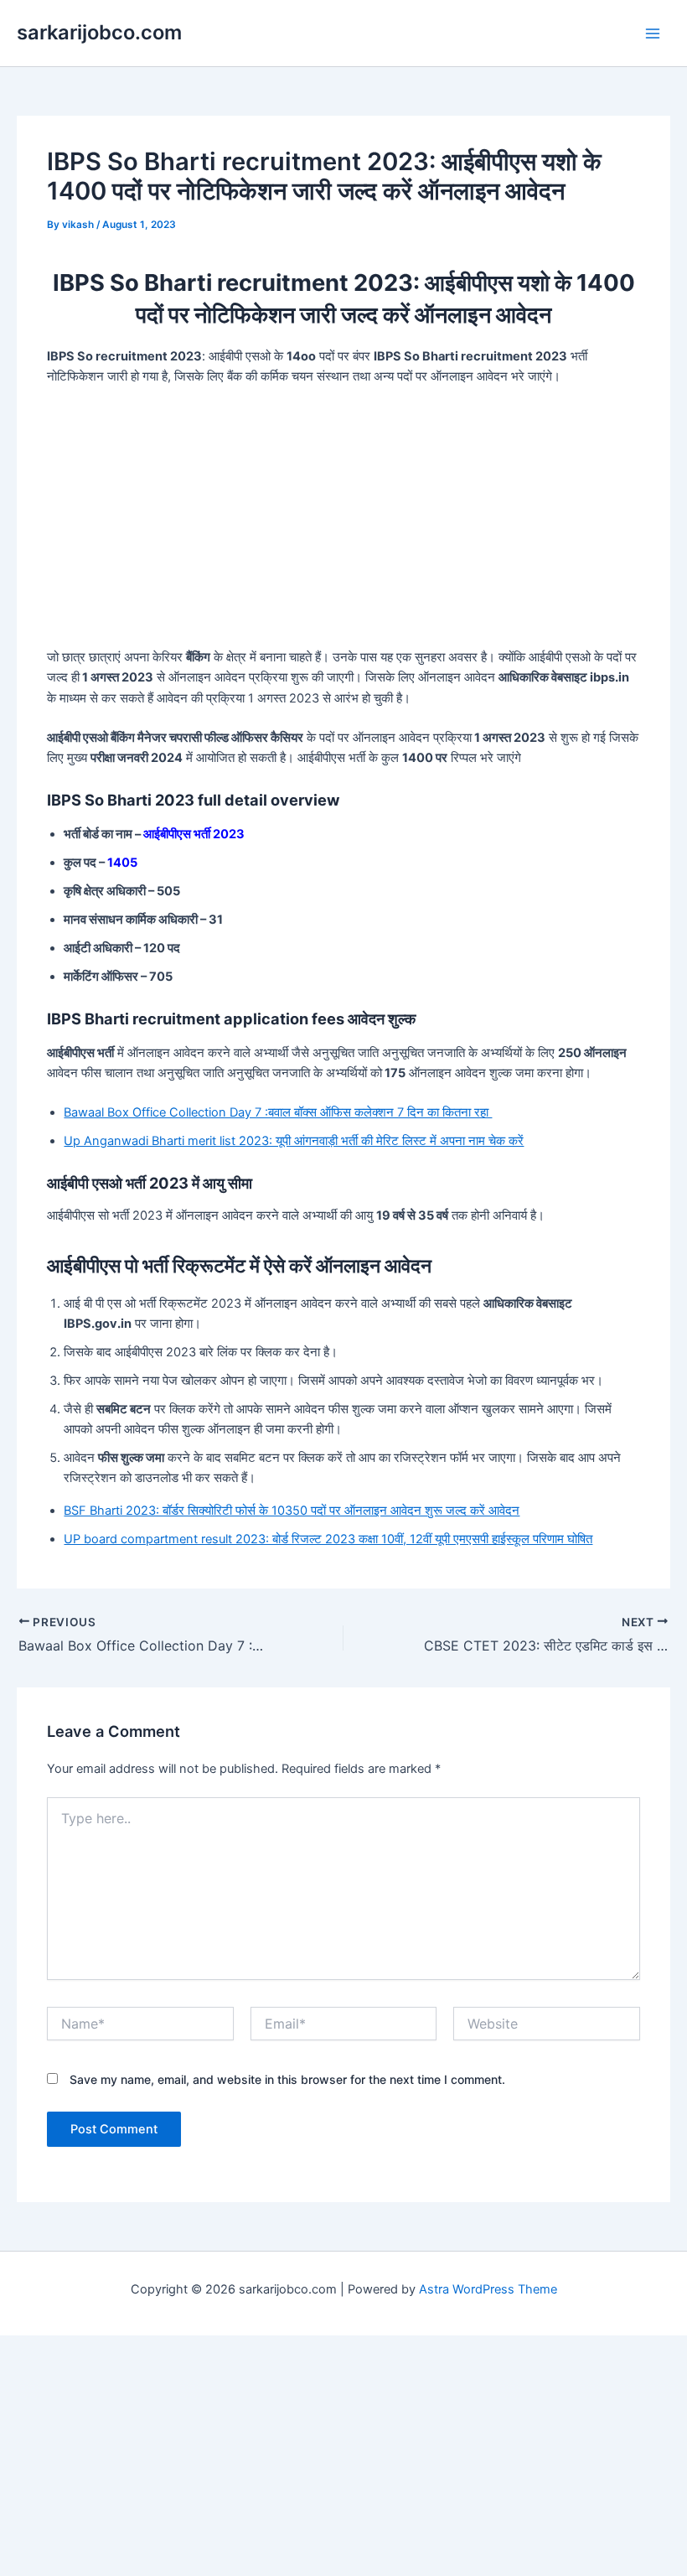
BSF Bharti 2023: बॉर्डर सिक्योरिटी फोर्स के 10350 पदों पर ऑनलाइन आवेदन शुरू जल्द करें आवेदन (292, 1511)
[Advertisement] (343, 523)
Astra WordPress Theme (488, 2289)
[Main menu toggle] (653, 34)
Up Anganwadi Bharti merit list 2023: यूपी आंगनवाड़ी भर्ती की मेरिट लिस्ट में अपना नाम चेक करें (294, 1141)
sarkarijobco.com (99, 32)
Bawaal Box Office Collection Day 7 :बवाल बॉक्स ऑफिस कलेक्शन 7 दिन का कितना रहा (278, 1112)
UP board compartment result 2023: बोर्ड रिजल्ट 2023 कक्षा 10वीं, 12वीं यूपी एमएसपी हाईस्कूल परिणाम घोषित (328, 1539)
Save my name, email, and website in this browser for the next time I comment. (287, 2079)
